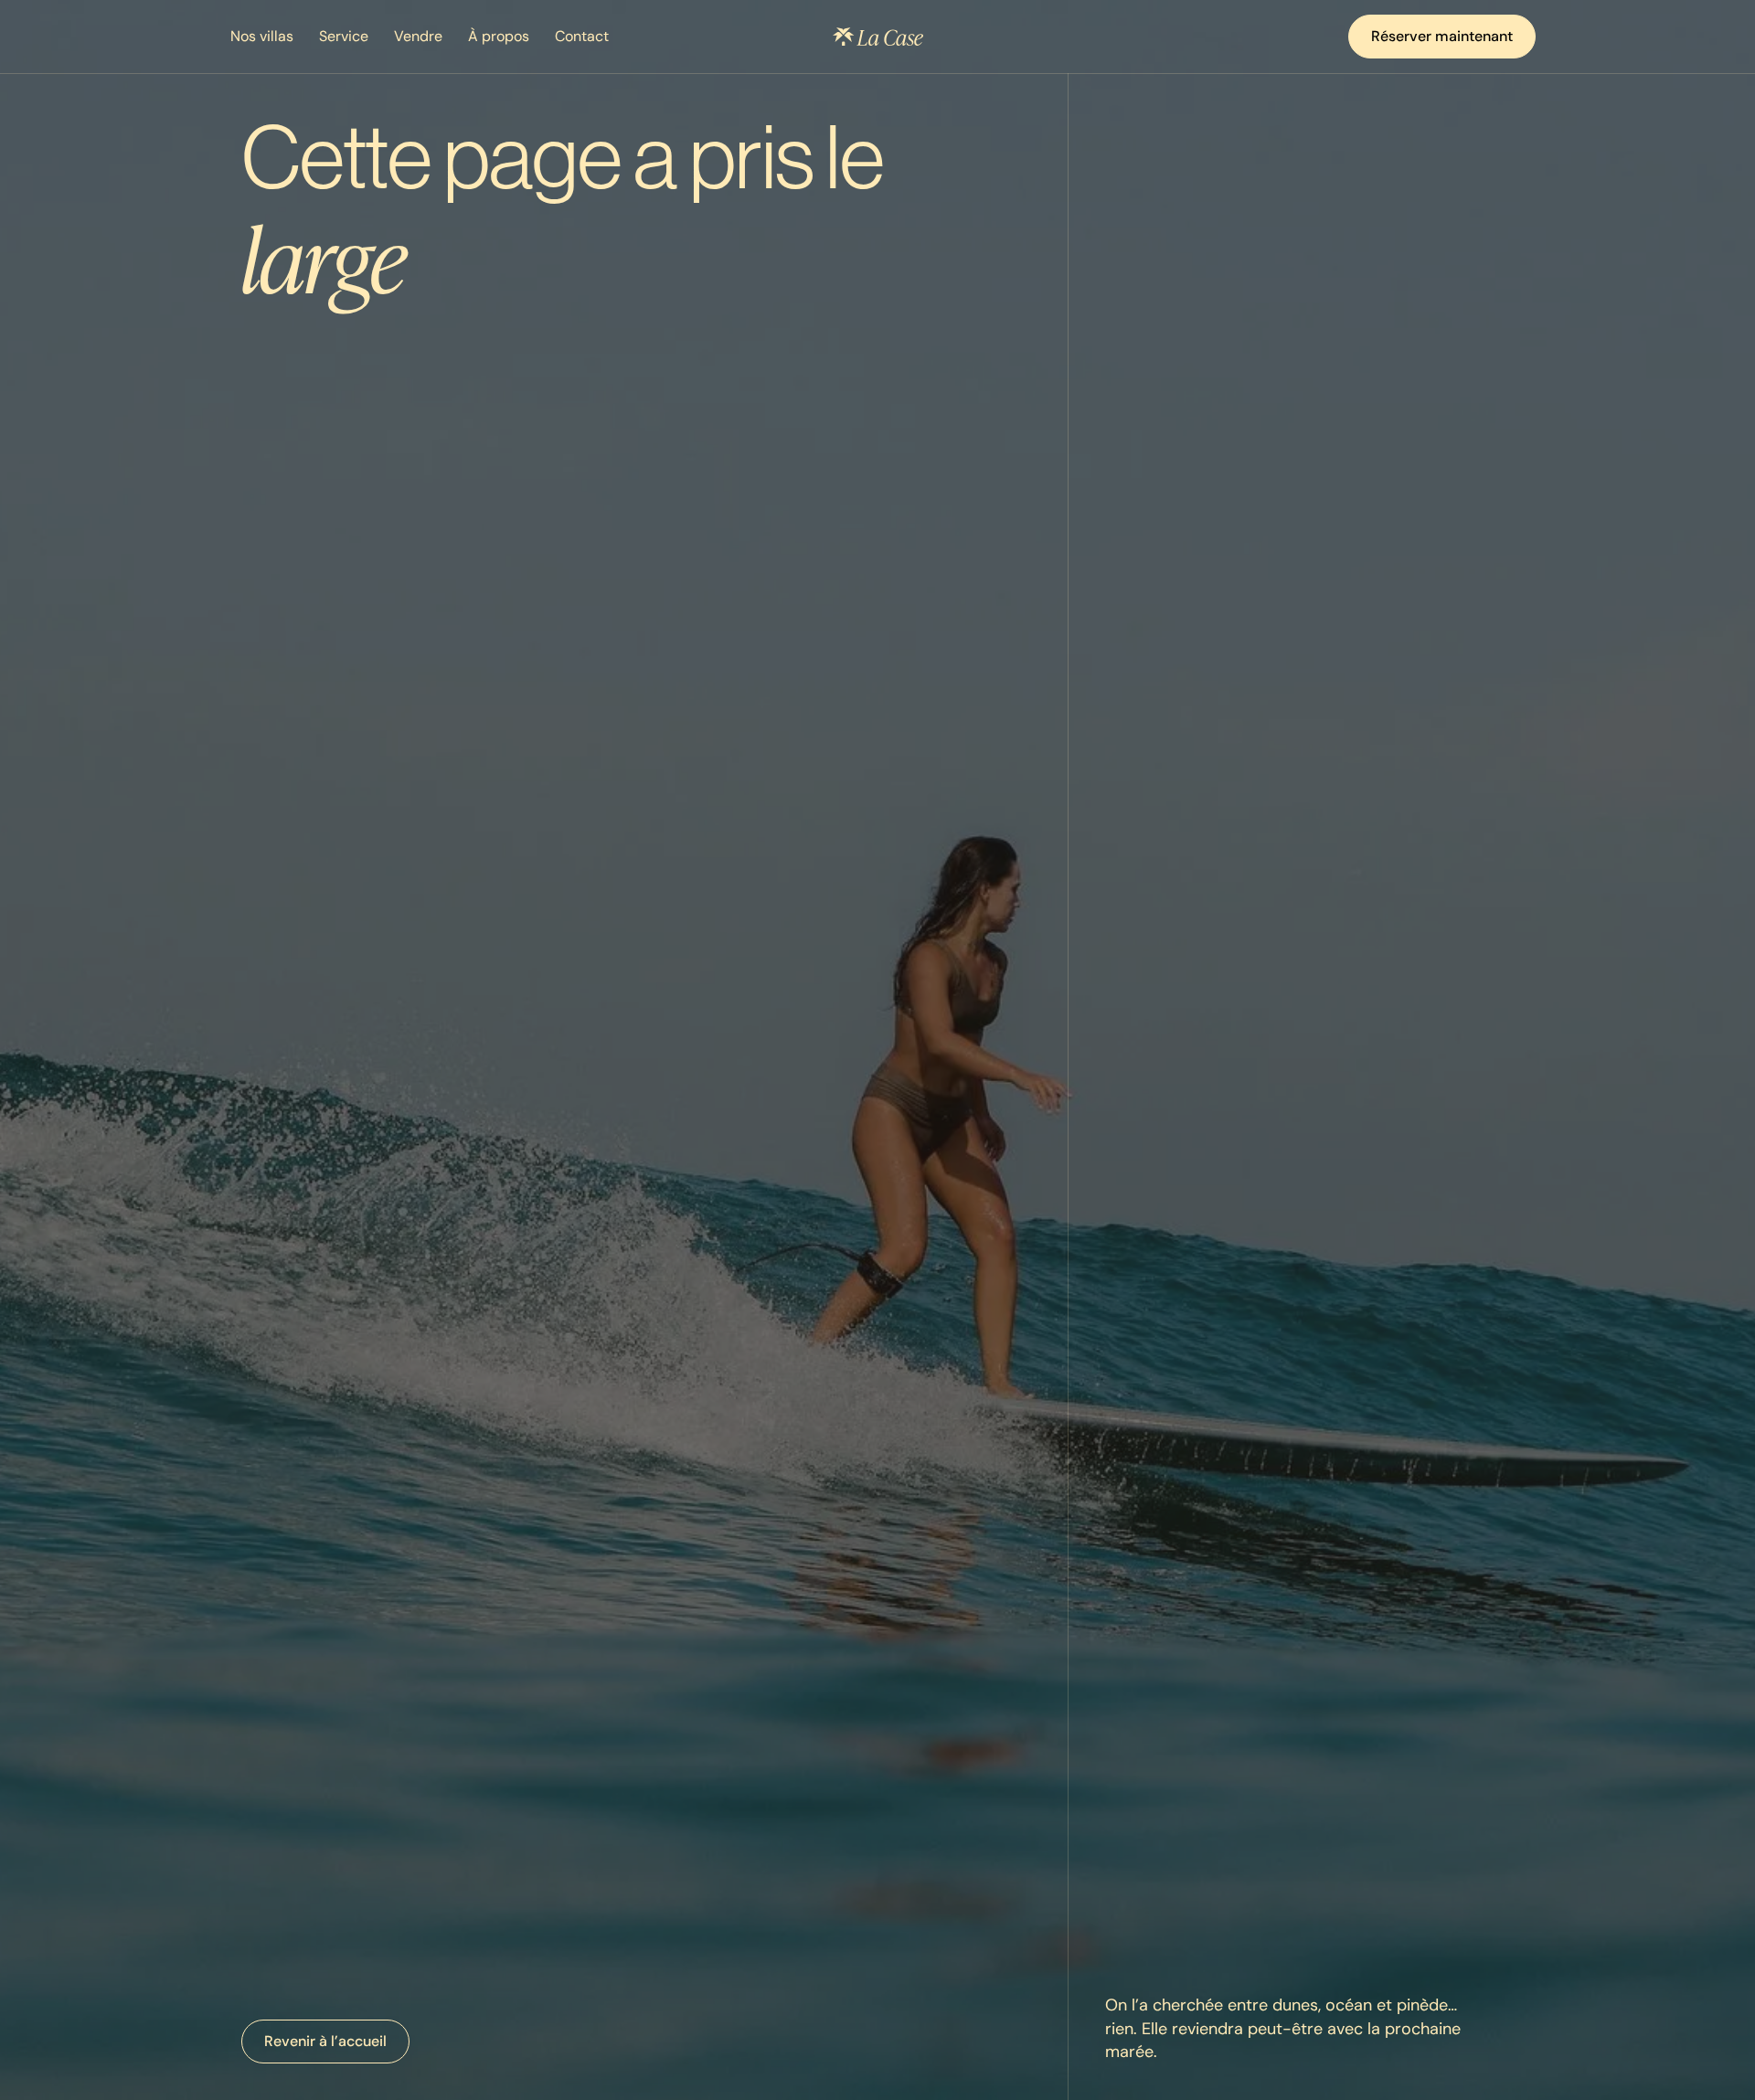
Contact (582, 36)
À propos (499, 36)
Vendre (418, 36)
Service (344, 36)
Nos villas (262, 36)
